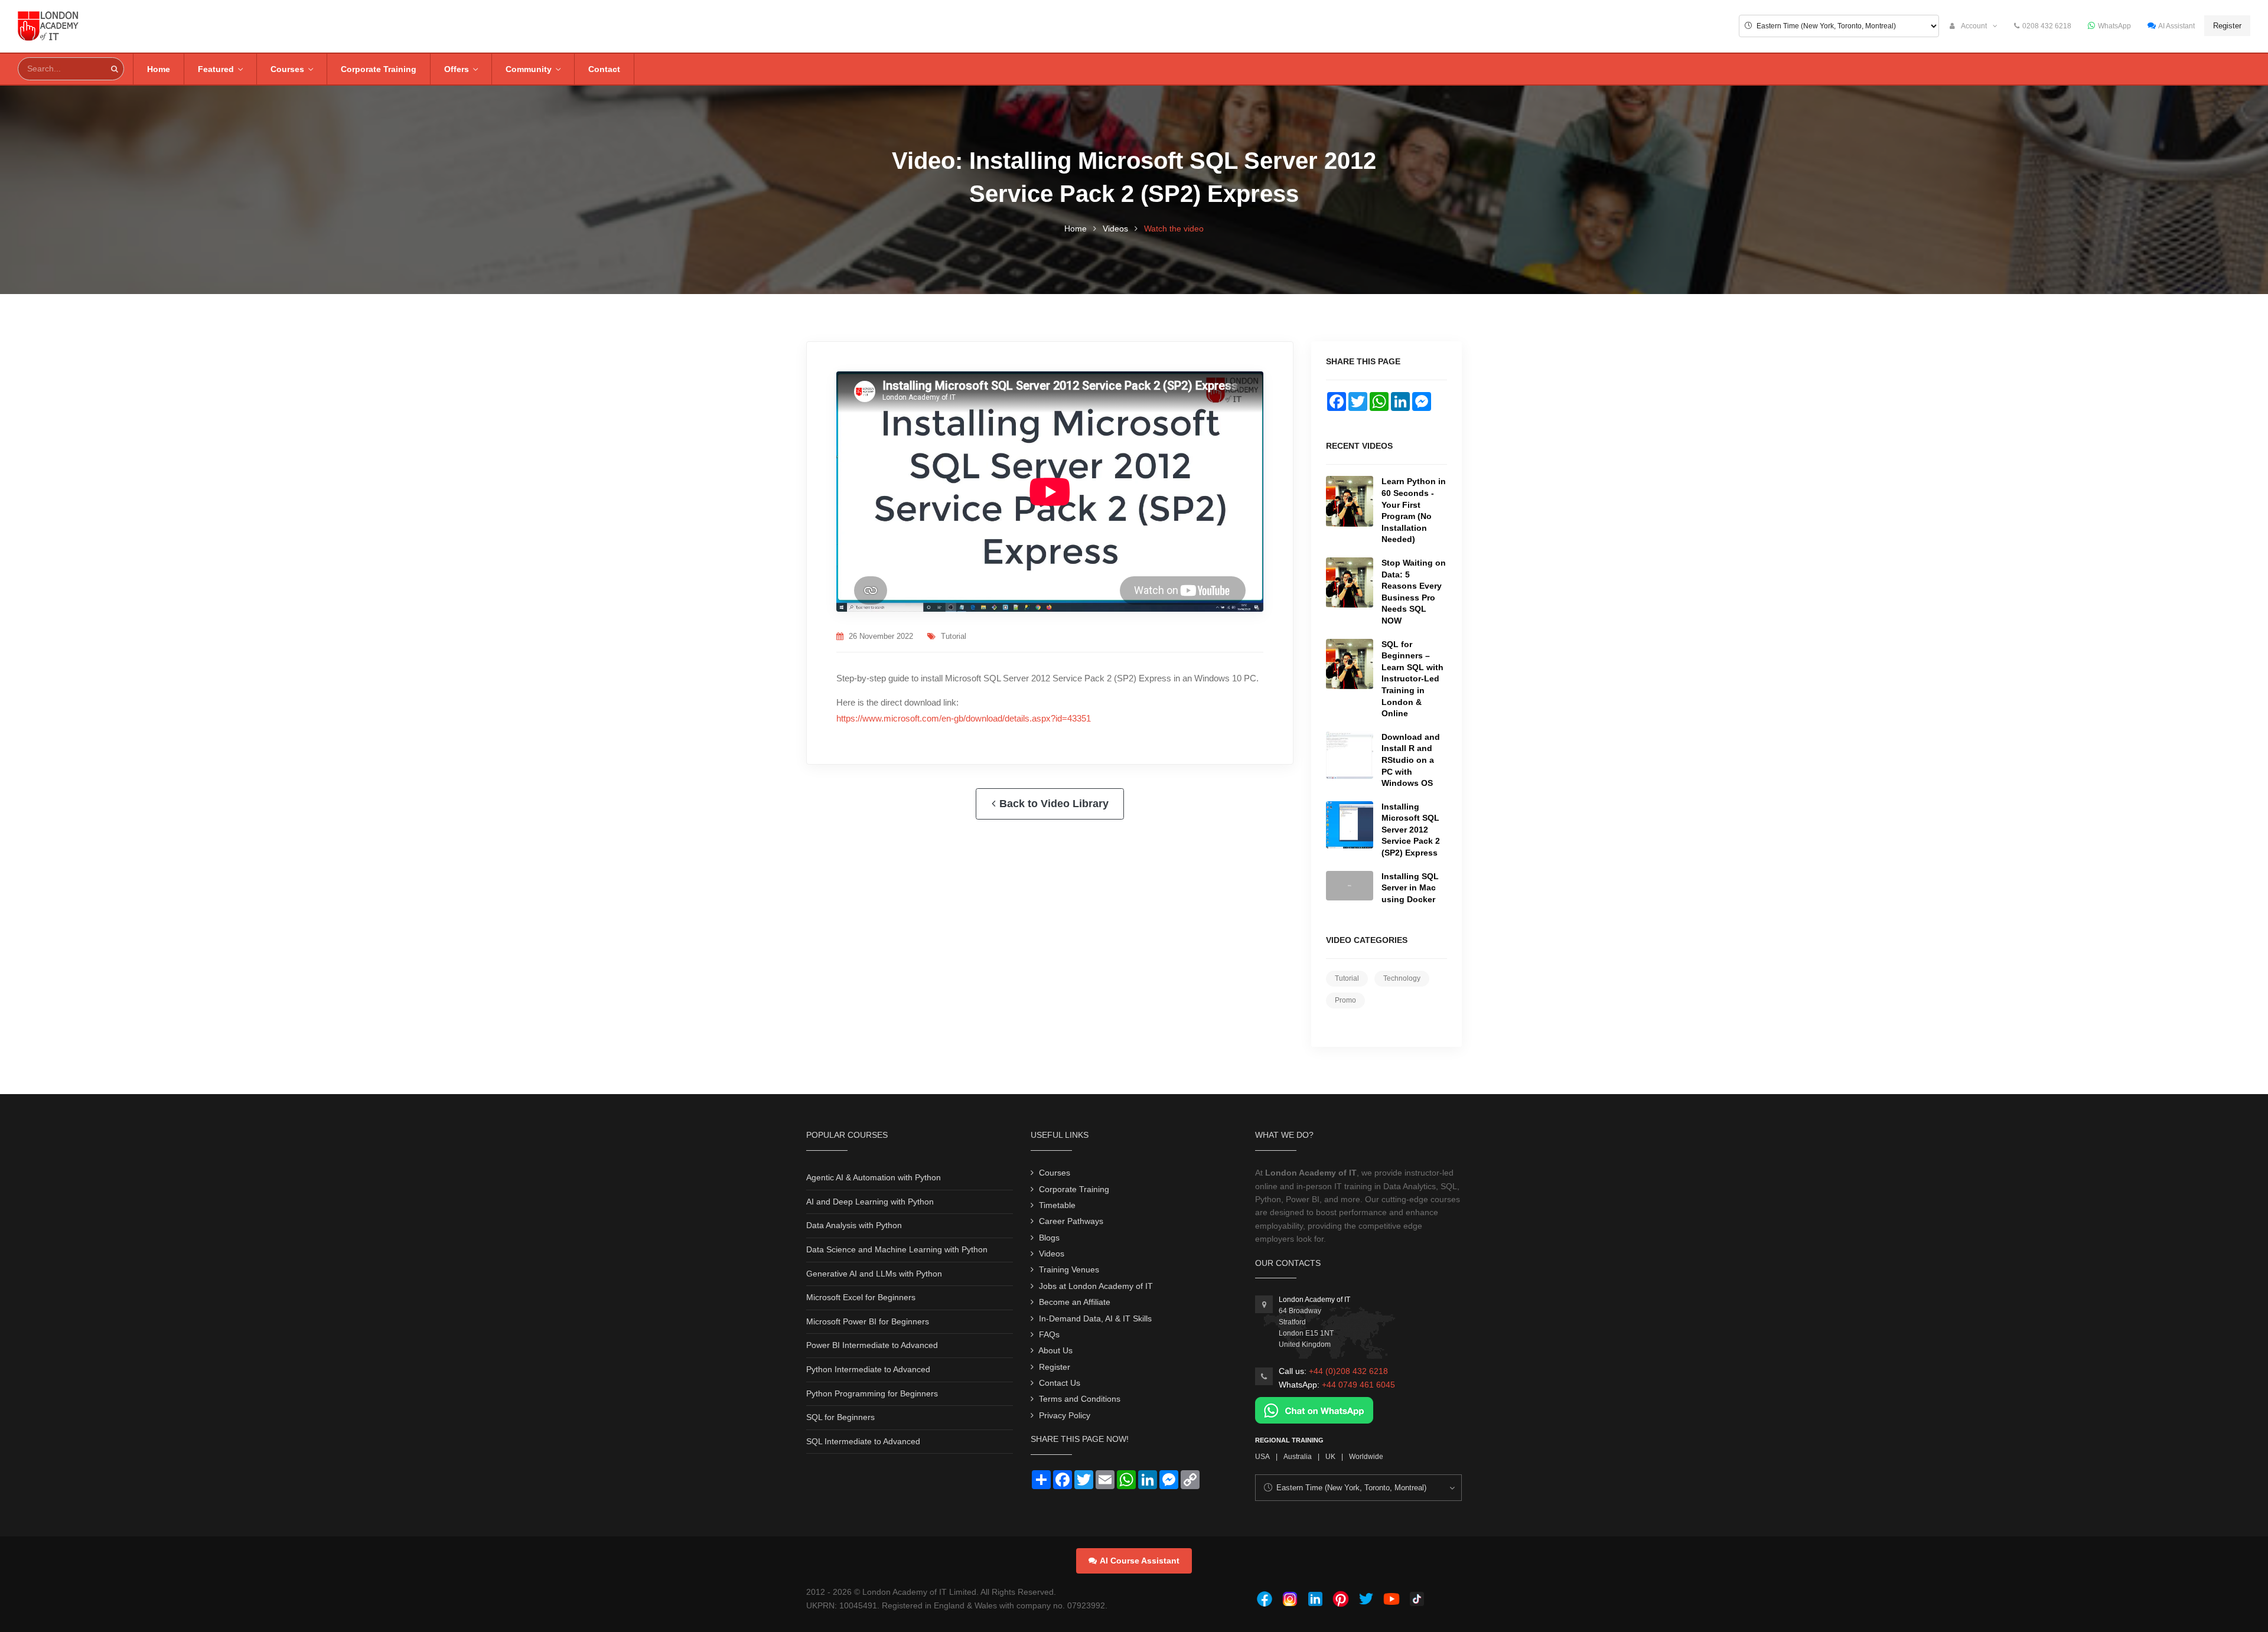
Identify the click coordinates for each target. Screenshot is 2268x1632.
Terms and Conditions (1080, 1399)
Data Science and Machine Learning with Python (897, 1249)
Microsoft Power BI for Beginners (868, 1321)
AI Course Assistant (1140, 1561)
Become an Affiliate (1075, 1302)
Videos (1115, 229)
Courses (287, 69)
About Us (1055, 1350)
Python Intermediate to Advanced (868, 1369)
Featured (216, 69)
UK (1330, 1457)
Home (159, 69)
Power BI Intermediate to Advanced (872, 1345)
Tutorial (954, 636)
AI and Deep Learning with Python (870, 1202)
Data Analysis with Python (854, 1225)
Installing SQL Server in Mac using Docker (1410, 888)
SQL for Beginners (840, 1417)
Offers (457, 69)
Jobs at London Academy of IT (1096, 1286)
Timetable (1057, 1205)
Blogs (1049, 1238)
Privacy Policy (1065, 1415)
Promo (1345, 1000)
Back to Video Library (1054, 804)
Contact (604, 69)
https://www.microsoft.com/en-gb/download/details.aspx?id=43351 (964, 718)
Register (2227, 26)
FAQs (1049, 1334)
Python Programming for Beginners (872, 1393)
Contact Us (1060, 1383)
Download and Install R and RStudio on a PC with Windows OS (1411, 760)
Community (529, 69)
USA (1262, 1457)
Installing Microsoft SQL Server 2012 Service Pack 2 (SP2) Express (1411, 830)
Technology (1402, 978)
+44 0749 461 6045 (1358, 1385)
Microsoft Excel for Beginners (861, 1297)
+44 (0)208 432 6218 (1348, 1371)
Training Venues (1069, 1269)
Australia (1298, 1457)
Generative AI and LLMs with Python (874, 1274)
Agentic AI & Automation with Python (874, 1177)
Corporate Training (379, 69)
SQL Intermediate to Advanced (863, 1441)
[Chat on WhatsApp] (1314, 1409)
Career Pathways (1071, 1221)
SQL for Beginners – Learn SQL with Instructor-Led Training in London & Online (1412, 679)
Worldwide (1366, 1457)
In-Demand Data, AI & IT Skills (1095, 1318)
